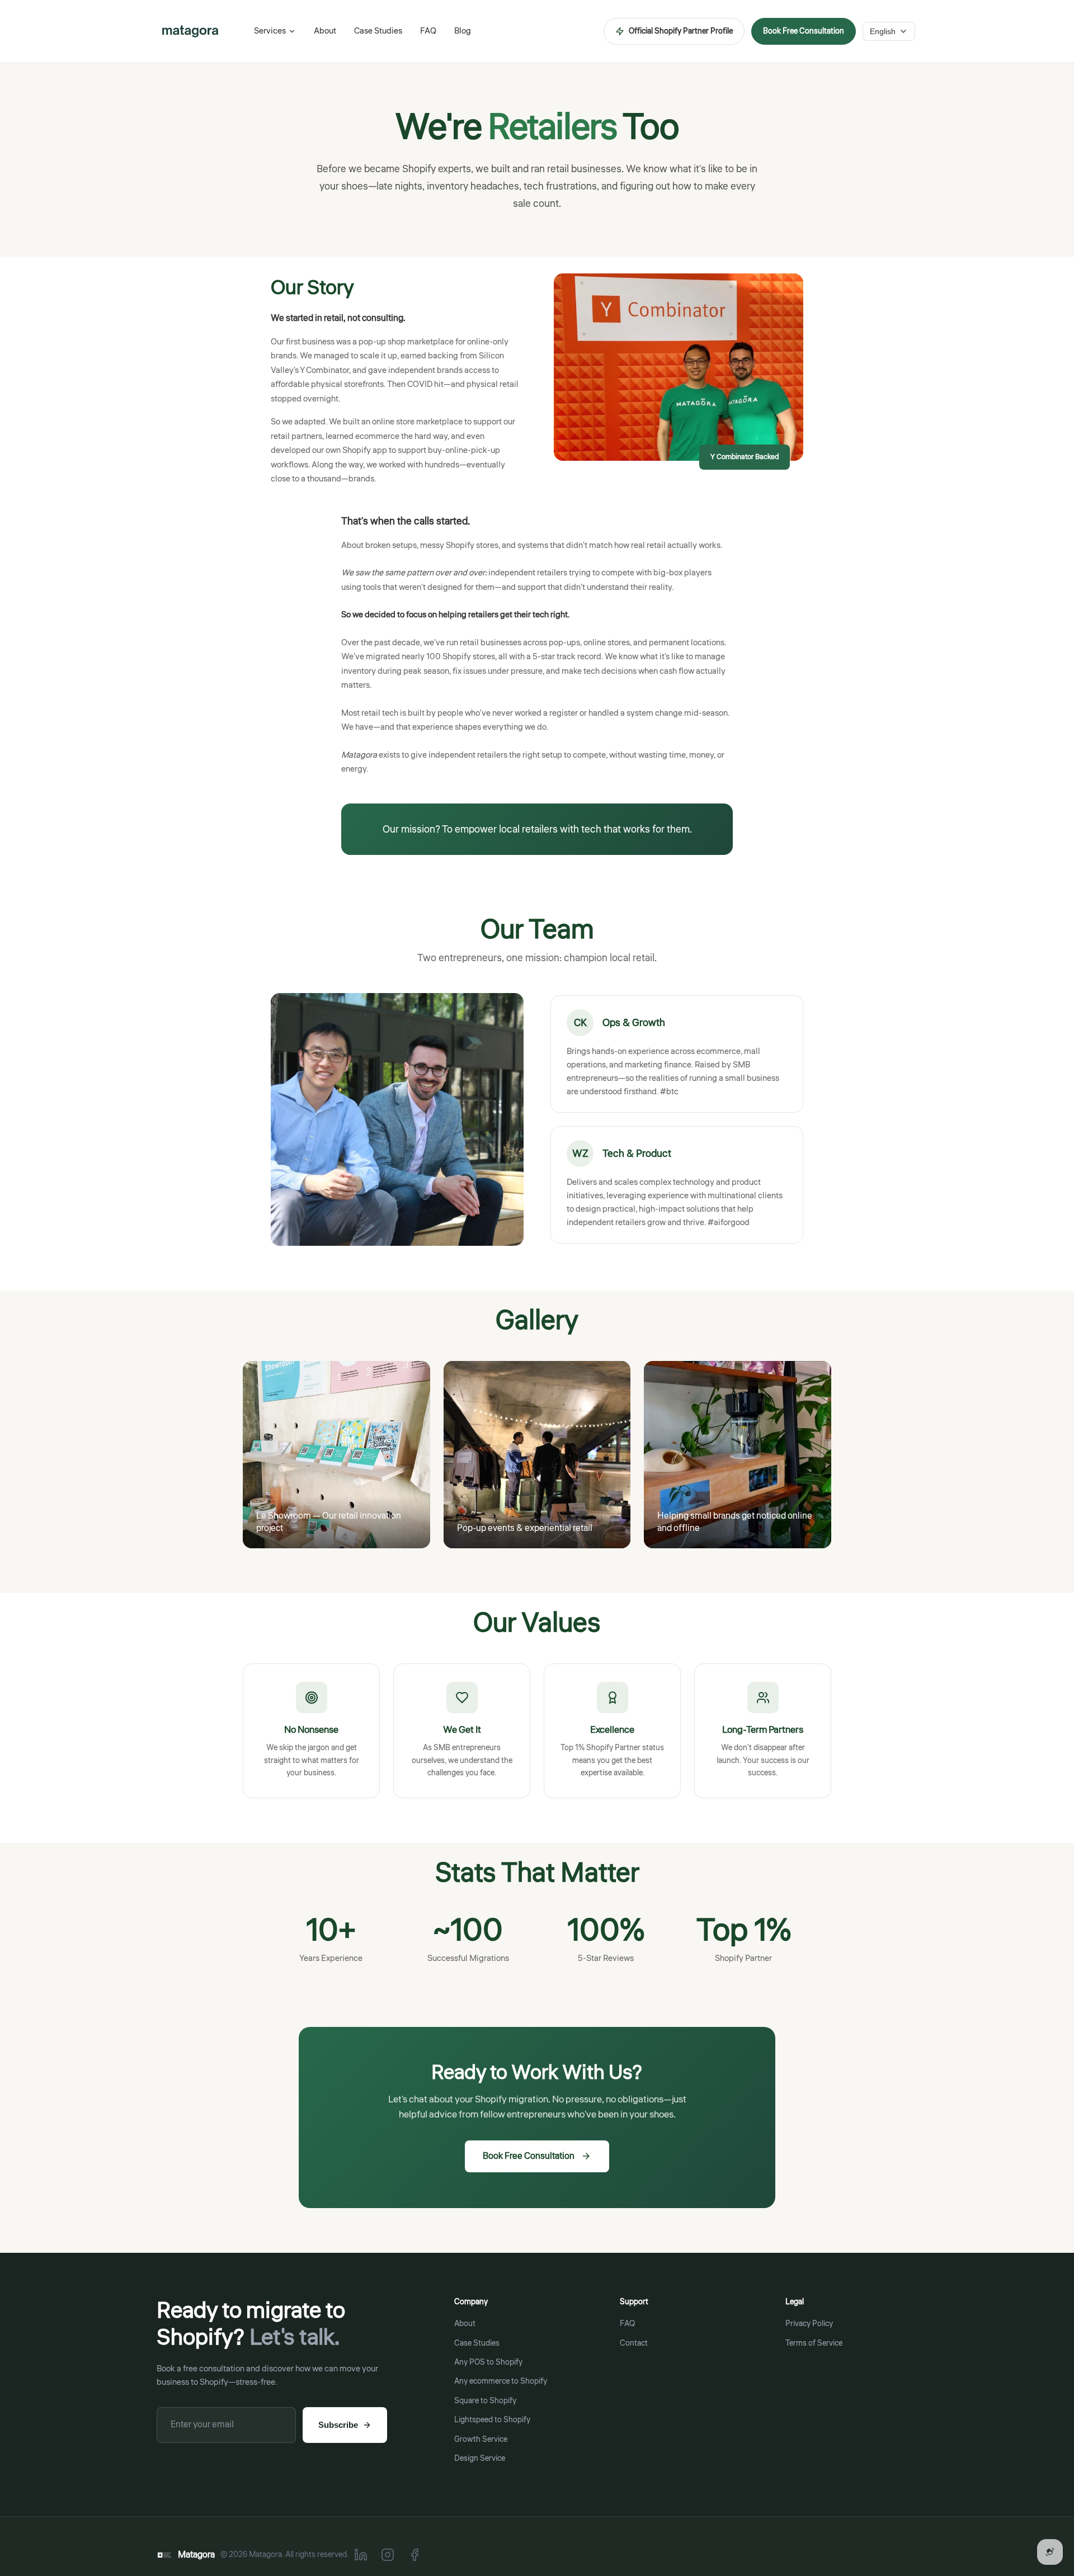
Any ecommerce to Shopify (501, 2381)
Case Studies (378, 31)
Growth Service (481, 2440)
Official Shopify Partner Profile (681, 31)
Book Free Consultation (804, 31)
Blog (463, 31)
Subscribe (338, 2425)
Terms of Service (814, 2343)
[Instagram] (388, 2555)
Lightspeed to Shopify (492, 2420)
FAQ (428, 31)
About (325, 31)
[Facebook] (414, 2555)
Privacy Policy (809, 2324)
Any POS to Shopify (488, 2362)
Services (270, 31)
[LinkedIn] (361, 2555)
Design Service (480, 2459)
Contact (634, 2343)
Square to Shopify (485, 2401)
